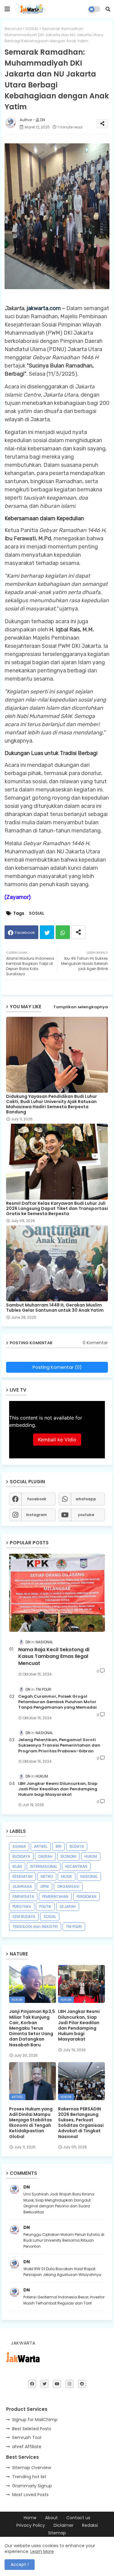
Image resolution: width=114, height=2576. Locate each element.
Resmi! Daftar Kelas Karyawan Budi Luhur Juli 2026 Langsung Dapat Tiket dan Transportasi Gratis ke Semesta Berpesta (57, 1209)
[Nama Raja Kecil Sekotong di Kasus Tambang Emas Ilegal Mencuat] (57, 1593)
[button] (108, 9)
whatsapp (86, 1499)
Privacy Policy (31, 2525)
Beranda (13, 29)
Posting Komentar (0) (57, 1367)
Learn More (42, 2551)
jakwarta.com (44, 308)
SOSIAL (32, 29)
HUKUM (91, 1856)
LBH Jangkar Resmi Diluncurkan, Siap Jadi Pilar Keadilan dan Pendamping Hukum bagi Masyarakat (58, 1789)
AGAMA (19, 1846)
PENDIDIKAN (86, 1896)
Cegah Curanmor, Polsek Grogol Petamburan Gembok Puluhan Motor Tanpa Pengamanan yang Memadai (57, 1702)
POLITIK (45, 1906)
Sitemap (57, 2533)
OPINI (45, 1886)
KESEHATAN (22, 1876)
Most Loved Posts (30, 2495)
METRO (47, 1876)
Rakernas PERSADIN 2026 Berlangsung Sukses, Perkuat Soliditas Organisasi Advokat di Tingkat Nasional (81, 2123)
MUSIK (67, 1876)
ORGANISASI (68, 1886)
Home (30, 2518)
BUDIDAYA (21, 1856)
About (51, 2518)
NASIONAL (89, 1876)
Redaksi (90, 2525)
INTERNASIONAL (44, 1866)
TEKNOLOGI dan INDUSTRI (35, 1927)
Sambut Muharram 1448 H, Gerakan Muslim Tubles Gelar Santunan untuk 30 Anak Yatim (55, 1308)
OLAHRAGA (22, 1886)
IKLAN (17, 1866)
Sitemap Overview (32, 2468)
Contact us (78, 2518)
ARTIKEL (41, 1846)
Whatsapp (63, 932)
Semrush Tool (27, 2438)
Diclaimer (64, 2525)
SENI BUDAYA (24, 1917)
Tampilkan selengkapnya (81, 1007)
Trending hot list (29, 2477)
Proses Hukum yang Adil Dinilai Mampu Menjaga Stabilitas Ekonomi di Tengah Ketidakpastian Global (31, 2123)
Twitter (47, 932)
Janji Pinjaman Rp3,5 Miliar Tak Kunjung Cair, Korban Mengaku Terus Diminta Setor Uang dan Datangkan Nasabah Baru (32, 2028)
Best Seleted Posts (32, 2429)
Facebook (25, 933)
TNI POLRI (74, 1927)
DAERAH (45, 1856)
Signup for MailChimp (35, 2420)
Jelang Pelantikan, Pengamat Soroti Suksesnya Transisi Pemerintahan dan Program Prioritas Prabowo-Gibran (59, 1745)
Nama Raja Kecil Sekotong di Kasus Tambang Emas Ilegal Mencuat (54, 1657)
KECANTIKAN (76, 1866)
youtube (86, 1515)
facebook (37, 1499)
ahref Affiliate (27, 2447)
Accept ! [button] (20, 2564)
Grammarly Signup (32, 2486)
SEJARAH (68, 1906)
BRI (59, 1846)
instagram (36, 1515)
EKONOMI (68, 1856)
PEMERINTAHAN (55, 1896)
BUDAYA (77, 1846)
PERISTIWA (22, 1906)
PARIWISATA (23, 1896)
